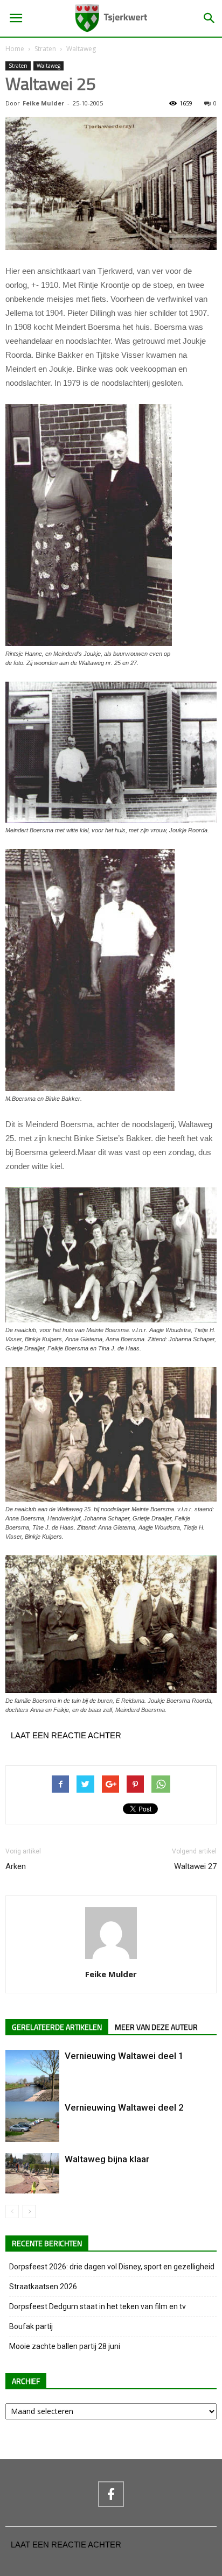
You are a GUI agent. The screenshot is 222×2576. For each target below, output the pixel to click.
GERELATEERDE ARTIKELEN (57, 2027)
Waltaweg (81, 49)
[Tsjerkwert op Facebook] (111, 2494)
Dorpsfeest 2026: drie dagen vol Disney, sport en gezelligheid (112, 2267)
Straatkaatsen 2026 (43, 2287)
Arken (16, 1866)
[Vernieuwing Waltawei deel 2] (32, 2122)
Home (15, 49)
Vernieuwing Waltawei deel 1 (124, 2056)
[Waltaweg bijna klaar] (32, 2173)
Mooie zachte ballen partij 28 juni (65, 2346)
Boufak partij (31, 2326)
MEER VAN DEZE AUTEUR (156, 2027)
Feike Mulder (43, 103)
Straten (45, 49)
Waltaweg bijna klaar (107, 2159)
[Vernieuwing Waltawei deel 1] (32, 2086)
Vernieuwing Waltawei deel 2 (124, 2107)
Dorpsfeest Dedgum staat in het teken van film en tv (98, 2306)
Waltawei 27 (195, 1866)
